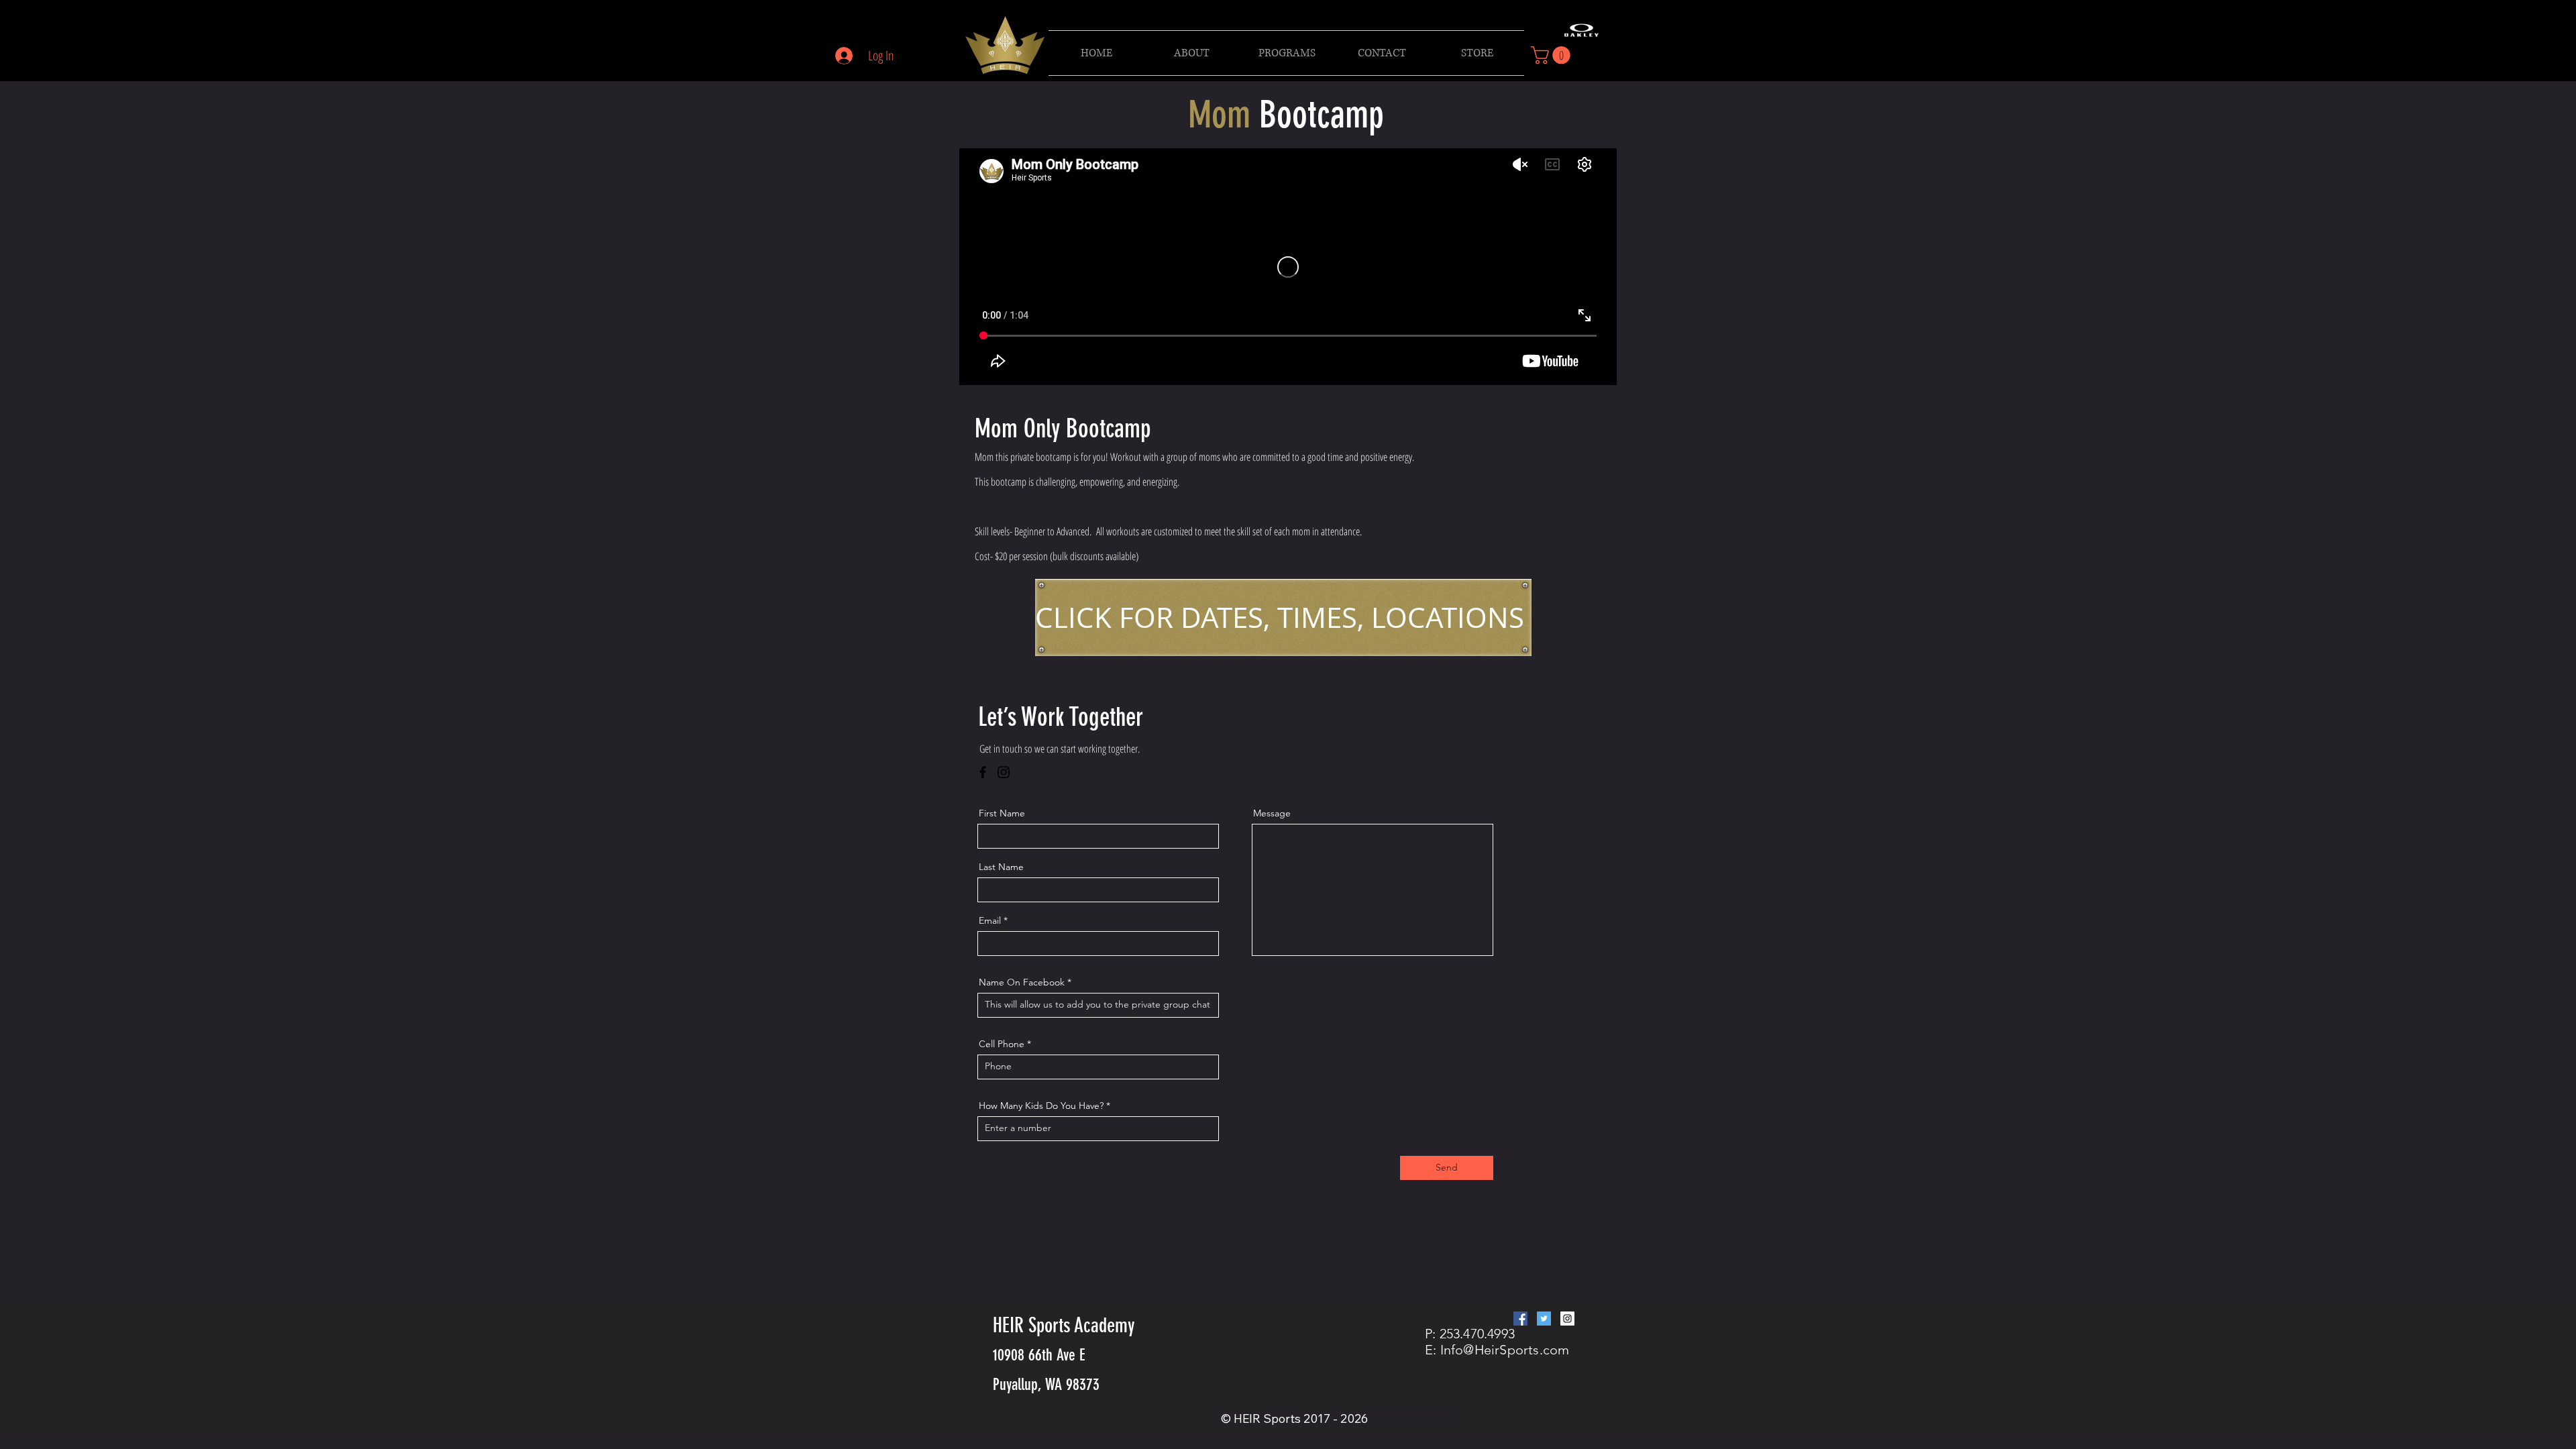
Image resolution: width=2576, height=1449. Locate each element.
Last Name (1001, 867)
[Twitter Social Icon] (1544, 1319)
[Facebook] (983, 772)
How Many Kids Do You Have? (1041, 1106)
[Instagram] (1004, 772)
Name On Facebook (1022, 982)
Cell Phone (1002, 1044)
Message (1272, 813)
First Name (1002, 813)
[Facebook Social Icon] (1520, 1319)
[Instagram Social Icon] (1567, 1319)
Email (990, 920)
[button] (1287, 53)
